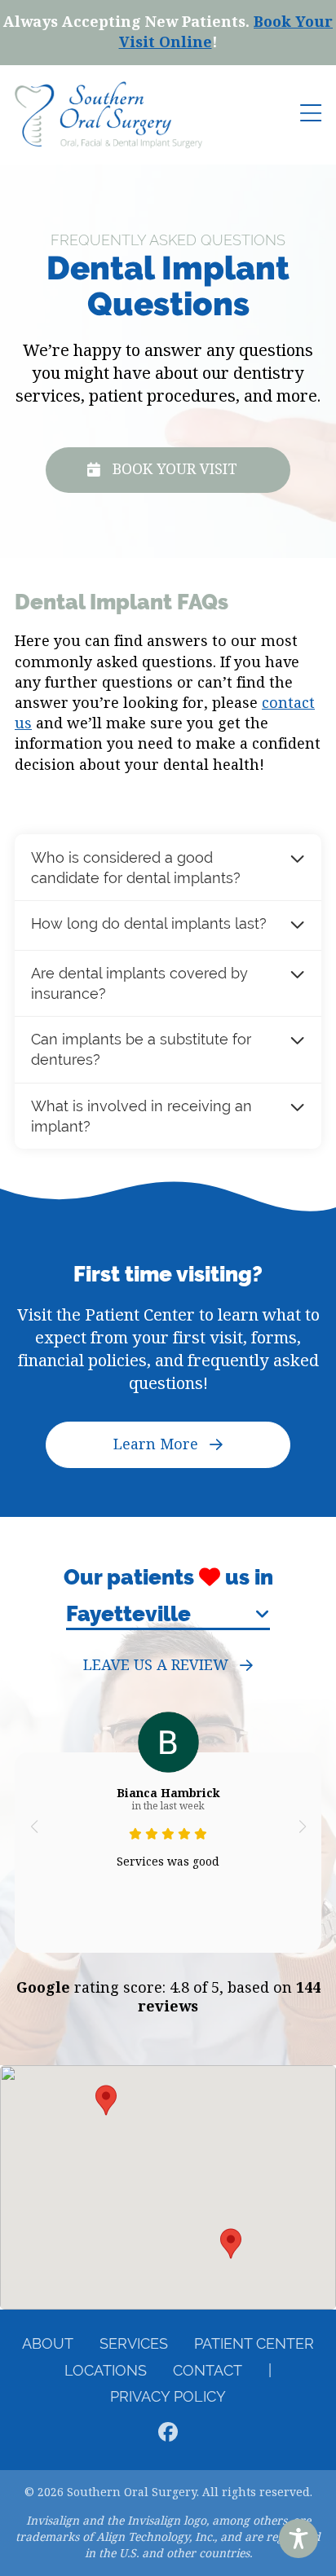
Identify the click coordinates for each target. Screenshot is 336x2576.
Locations (106, 2370)
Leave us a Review (156, 1666)
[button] (34, 1826)
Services (134, 2343)
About (48, 2343)
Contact (208, 2370)
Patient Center (254, 2343)
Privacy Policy (168, 2396)
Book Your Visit (175, 469)
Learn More (156, 1444)
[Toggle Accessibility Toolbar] (298, 2539)
